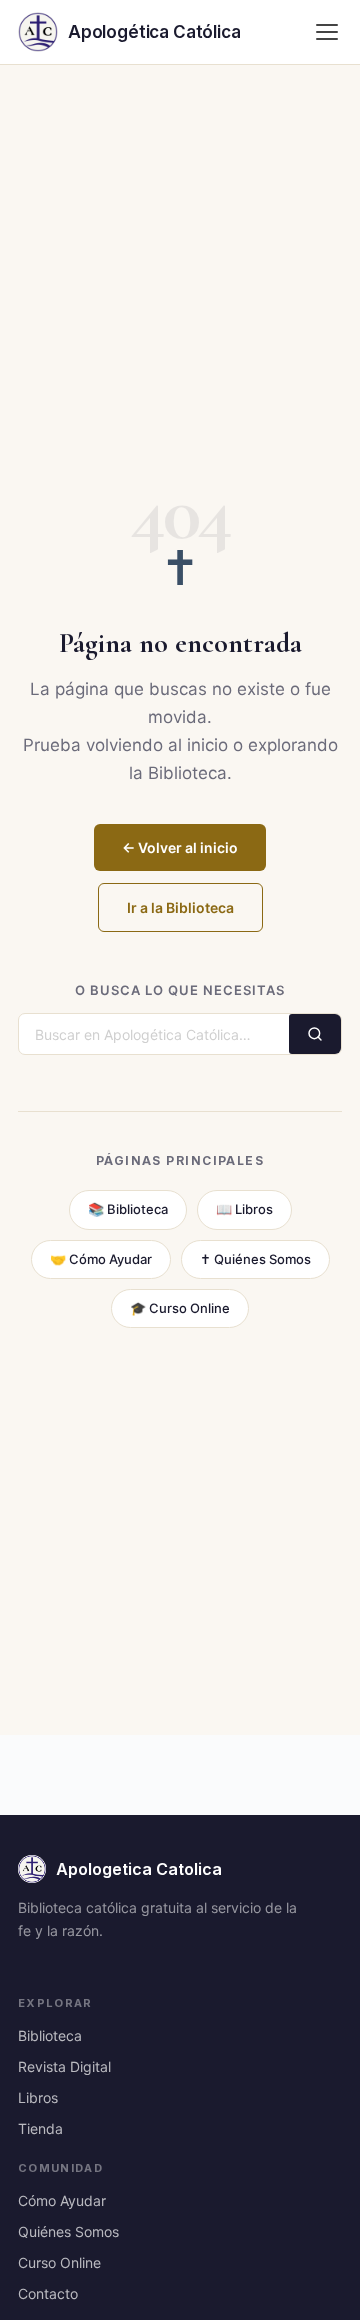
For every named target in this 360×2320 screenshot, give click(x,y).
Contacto (48, 2293)
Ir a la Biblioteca (180, 907)
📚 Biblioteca (128, 1209)
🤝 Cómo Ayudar (101, 1259)
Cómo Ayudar (62, 2200)
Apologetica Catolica (139, 1869)
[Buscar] (315, 1034)
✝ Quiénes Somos (255, 1259)
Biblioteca (50, 2035)
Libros (38, 2097)
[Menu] (327, 32)
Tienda (40, 2128)
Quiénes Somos (68, 2231)
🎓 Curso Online (180, 1308)
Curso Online (59, 2262)
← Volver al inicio (180, 847)
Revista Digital (64, 2066)
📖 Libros (244, 1209)
